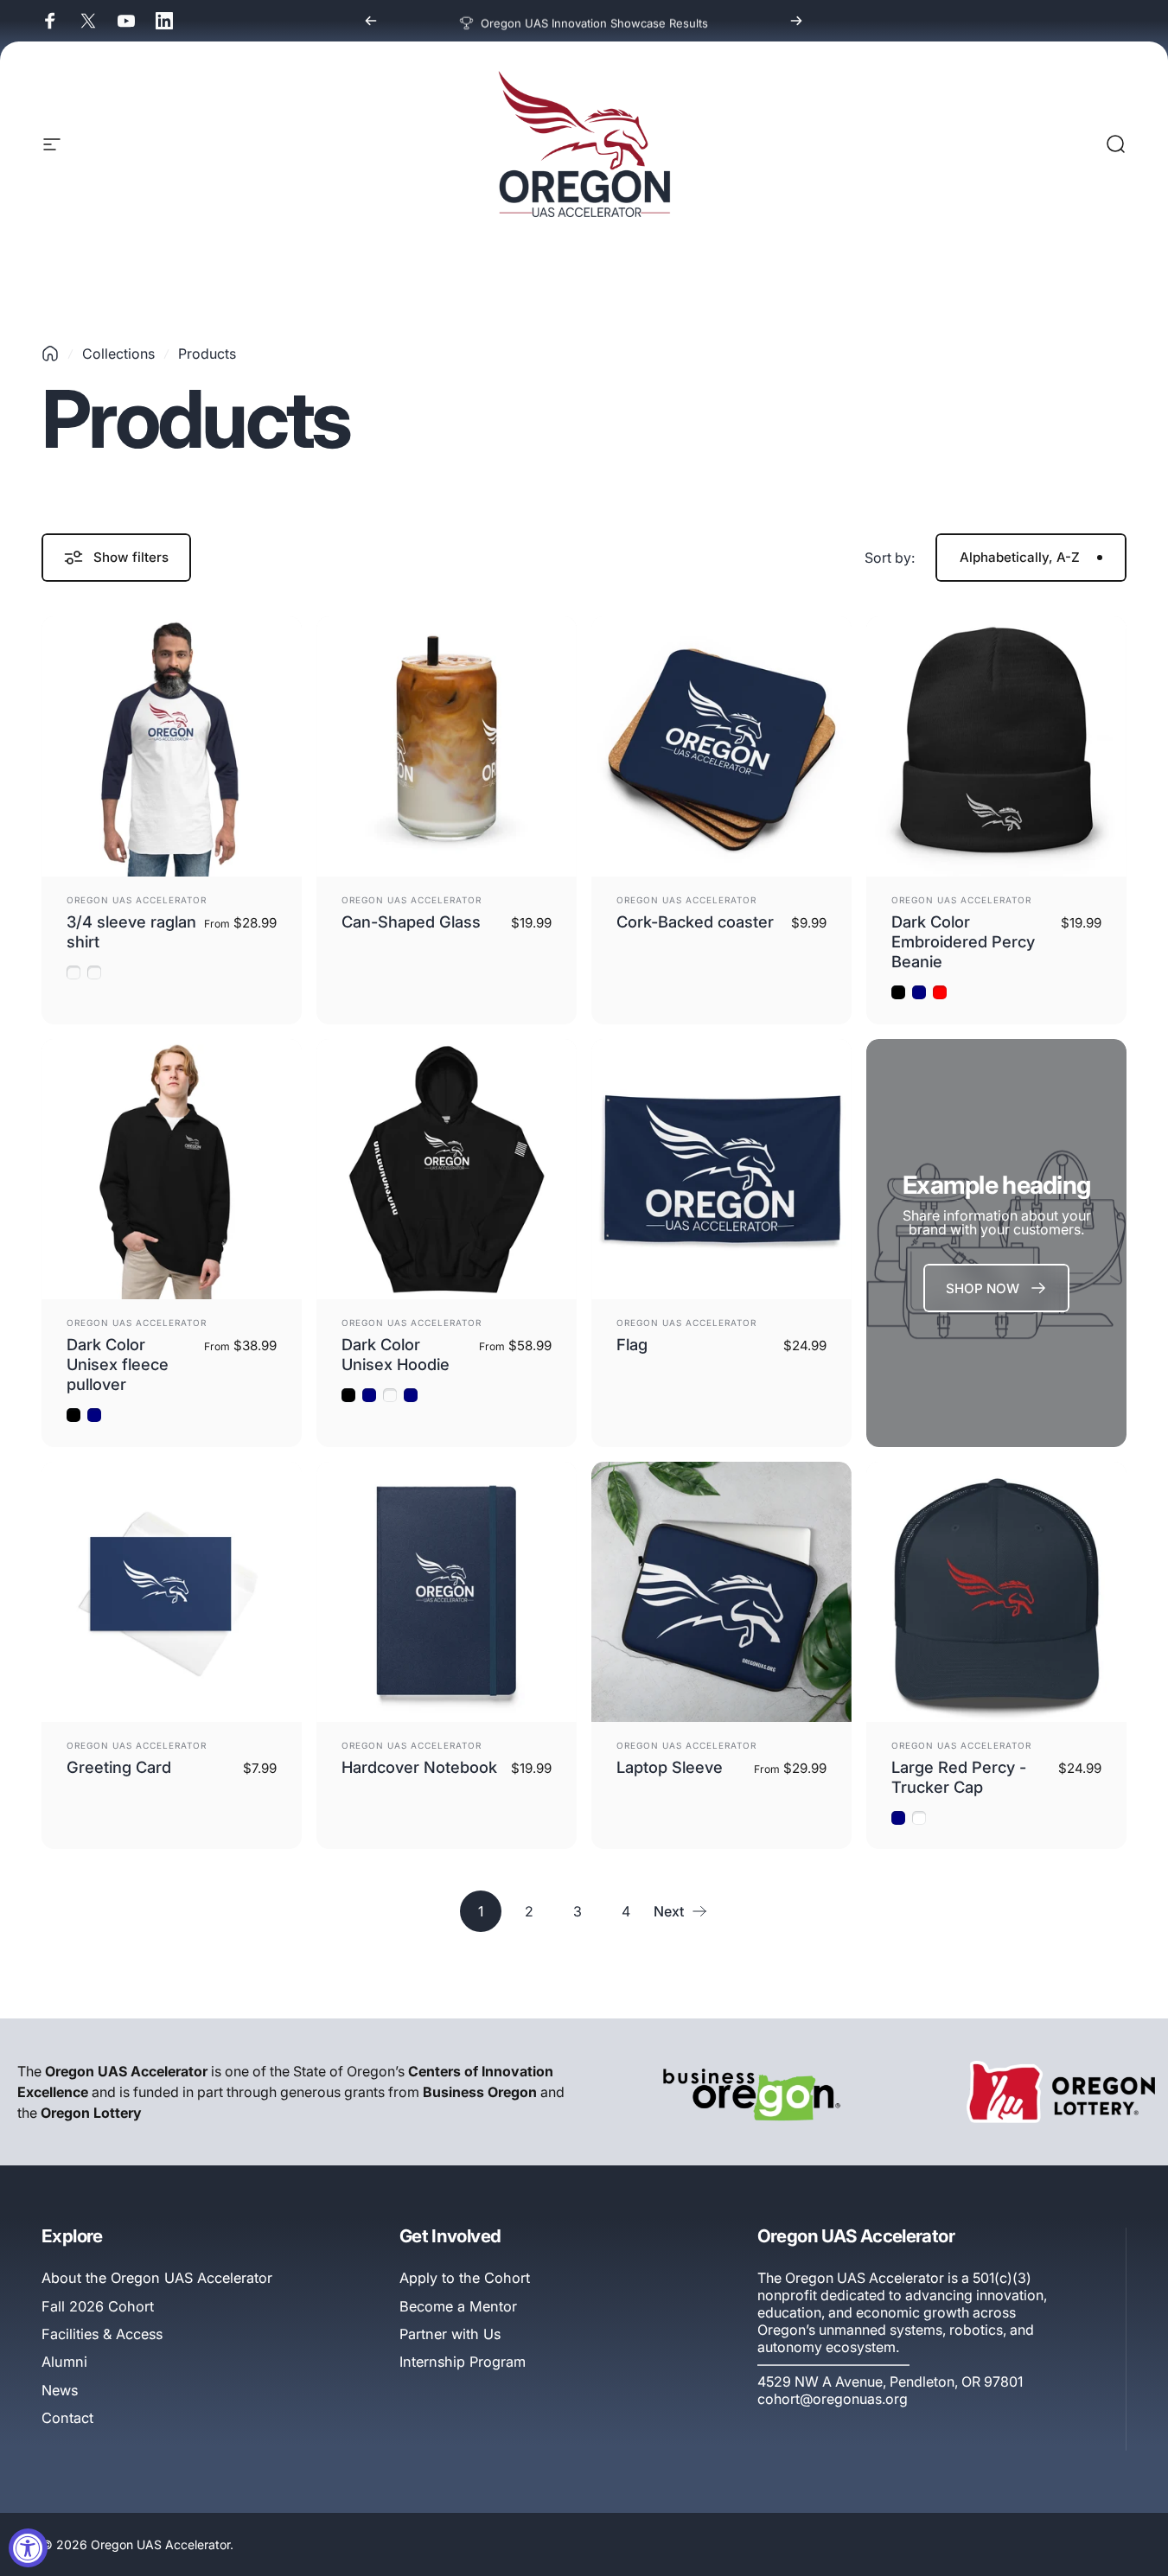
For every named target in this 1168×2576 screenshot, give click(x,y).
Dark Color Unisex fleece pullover (118, 1364)
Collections (118, 354)
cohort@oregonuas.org (833, 2399)
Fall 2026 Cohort (98, 2306)
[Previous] (371, 21)
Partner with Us (450, 2334)
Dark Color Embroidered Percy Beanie (963, 941)
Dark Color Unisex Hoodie (396, 1354)
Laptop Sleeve (670, 1767)
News (60, 2390)
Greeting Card (119, 1767)
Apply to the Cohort (465, 2278)
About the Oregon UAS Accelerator (157, 2278)
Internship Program (463, 2362)
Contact (67, 2418)
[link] (996, 1288)
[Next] (796, 21)
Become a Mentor (458, 2306)
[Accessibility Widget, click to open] (28, 2548)
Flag (632, 1344)
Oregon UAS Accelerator (137, 900)
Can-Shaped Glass (411, 921)
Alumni (64, 2362)
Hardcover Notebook (419, 1767)
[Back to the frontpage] (50, 354)
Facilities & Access (102, 2334)
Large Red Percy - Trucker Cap (959, 1777)
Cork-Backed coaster (695, 921)
